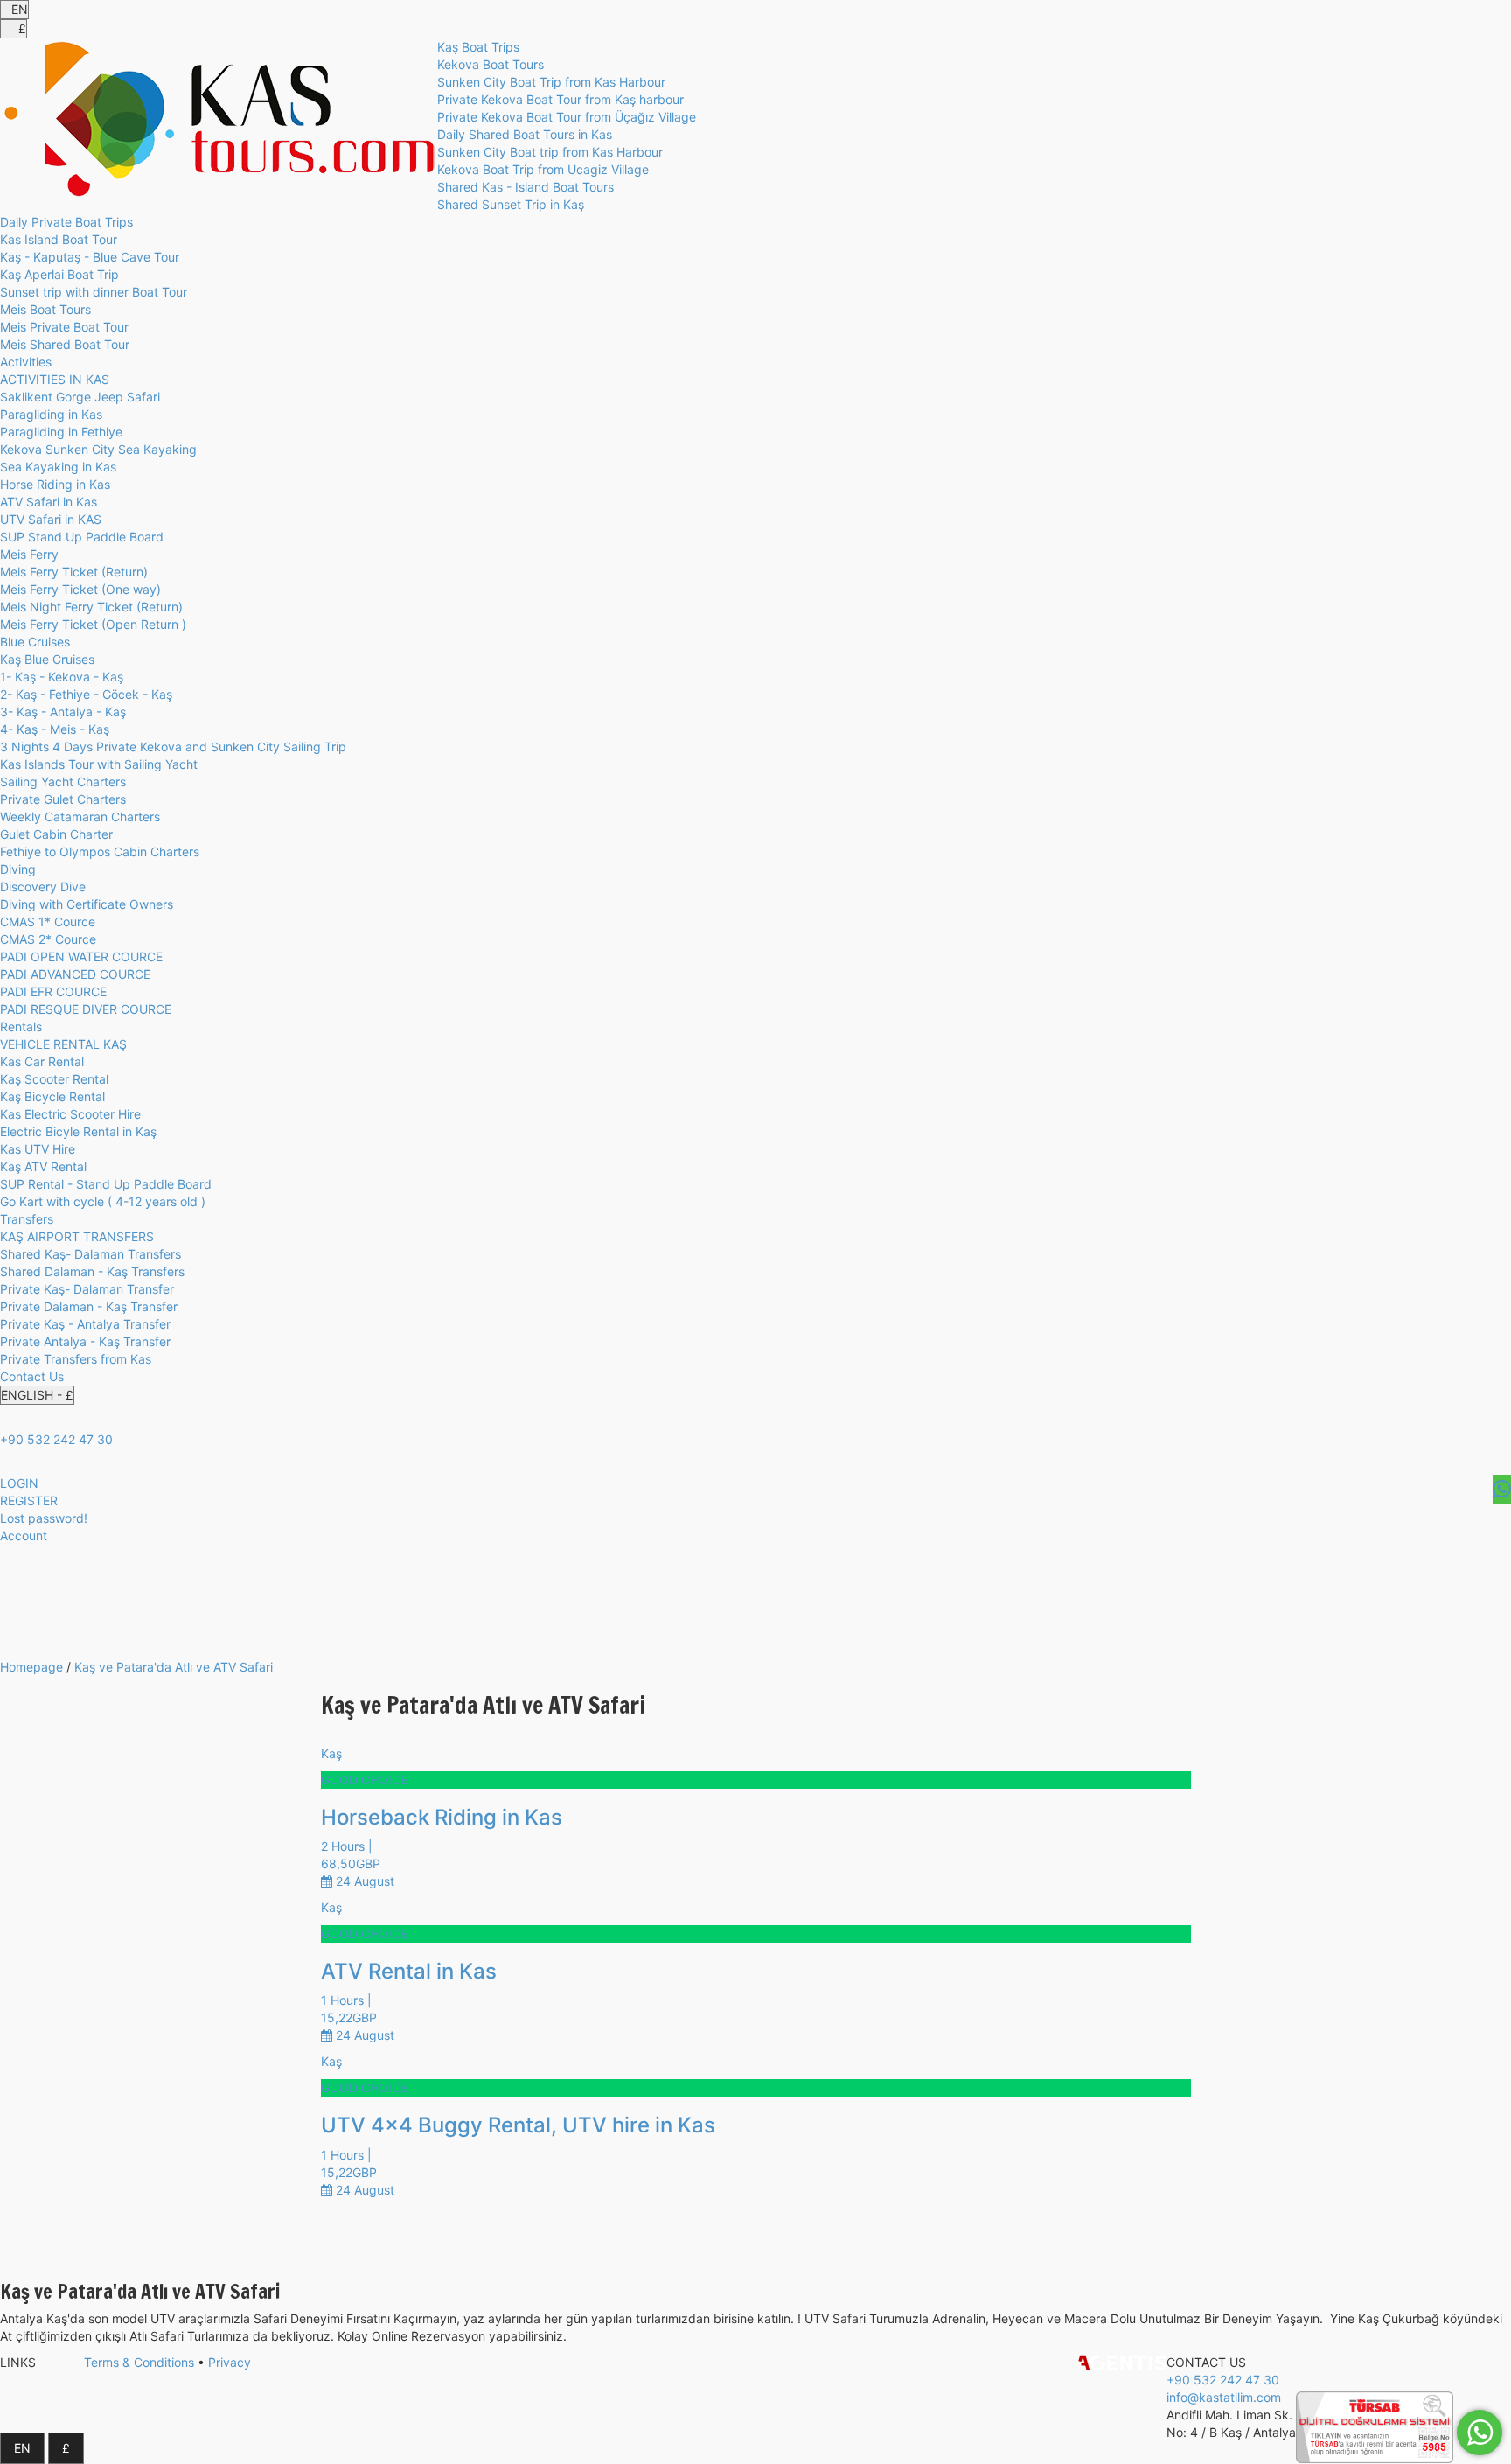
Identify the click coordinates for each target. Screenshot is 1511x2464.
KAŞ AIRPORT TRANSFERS (77, 1236)
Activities (26, 362)
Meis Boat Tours (45, 309)
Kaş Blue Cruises (47, 659)
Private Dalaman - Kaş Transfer (89, 1306)
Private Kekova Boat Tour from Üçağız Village (567, 117)
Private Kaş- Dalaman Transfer (87, 1289)
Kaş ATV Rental (43, 1166)
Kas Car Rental (42, 1061)
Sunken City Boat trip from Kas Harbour (550, 152)
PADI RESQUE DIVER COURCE (86, 1009)
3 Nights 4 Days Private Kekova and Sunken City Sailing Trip (173, 747)
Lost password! (44, 1518)
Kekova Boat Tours (491, 64)
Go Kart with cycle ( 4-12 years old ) (103, 1201)
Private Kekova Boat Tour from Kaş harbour (561, 99)
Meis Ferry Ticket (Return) (74, 572)
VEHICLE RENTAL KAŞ (63, 1044)
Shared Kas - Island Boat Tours (526, 187)
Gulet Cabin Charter (56, 834)
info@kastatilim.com (1224, 2397)
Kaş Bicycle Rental (52, 1096)
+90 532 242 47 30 (56, 1439)
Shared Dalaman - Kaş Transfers (92, 1271)
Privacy (230, 2362)
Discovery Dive (43, 886)
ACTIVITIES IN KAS (55, 379)
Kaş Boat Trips (478, 47)
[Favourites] (1502, 1490)
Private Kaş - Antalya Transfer (85, 1324)
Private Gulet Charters (63, 799)
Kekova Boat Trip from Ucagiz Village (543, 169)
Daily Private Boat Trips (66, 222)
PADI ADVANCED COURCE (75, 974)
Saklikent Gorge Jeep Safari (80, 397)
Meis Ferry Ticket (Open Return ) (93, 624)
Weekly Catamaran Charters (80, 817)
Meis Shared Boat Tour (65, 344)
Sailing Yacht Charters (63, 782)
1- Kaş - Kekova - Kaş (62, 677)
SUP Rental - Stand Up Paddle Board (106, 1184)
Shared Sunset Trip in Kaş (511, 204)
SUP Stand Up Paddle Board (82, 537)
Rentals (21, 1026)
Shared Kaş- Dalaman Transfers (91, 1254)
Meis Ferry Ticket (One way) (80, 589)
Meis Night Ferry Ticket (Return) (91, 607)
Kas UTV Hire (38, 1149)
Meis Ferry (29, 554)
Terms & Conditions (139, 2362)
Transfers (27, 1219)
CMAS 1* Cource (48, 921)
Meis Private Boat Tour (64, 327)
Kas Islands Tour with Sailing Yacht (99, 764)
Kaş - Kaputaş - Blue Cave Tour (90, 257)
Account (24, 1536)
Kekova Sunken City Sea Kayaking (98, 449)
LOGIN (19, 1483)
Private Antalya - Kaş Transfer (85, 1341)
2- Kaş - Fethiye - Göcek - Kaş (86, 694)
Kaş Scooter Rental (54, 1079)
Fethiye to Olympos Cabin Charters (100, 852)
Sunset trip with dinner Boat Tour (94, 292)
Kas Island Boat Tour (59, 239)
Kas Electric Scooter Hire (70, 1114)
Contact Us (32, 1376)
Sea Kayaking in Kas (58, 467)
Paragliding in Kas (51, 414)
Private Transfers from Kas (76, 1359)
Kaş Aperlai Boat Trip (59, 274)
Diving (18, 869)
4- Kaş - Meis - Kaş (55, 729)
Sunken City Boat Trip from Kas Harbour (551, 82)
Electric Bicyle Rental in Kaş (78, 1131)
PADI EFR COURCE (53, 991)
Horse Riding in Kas (55, 484)
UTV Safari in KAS (51, 519)
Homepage (31, 1667)
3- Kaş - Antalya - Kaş (63, 712)
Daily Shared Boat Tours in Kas (525, 134)
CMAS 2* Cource (48, 939)
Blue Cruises (35, 642)
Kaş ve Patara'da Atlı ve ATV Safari (174, 1667)
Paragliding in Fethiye (61, 432)
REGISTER (29, 1501)
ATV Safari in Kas (49, 502)
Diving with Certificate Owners (87, 904)
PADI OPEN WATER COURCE (81, 956)
